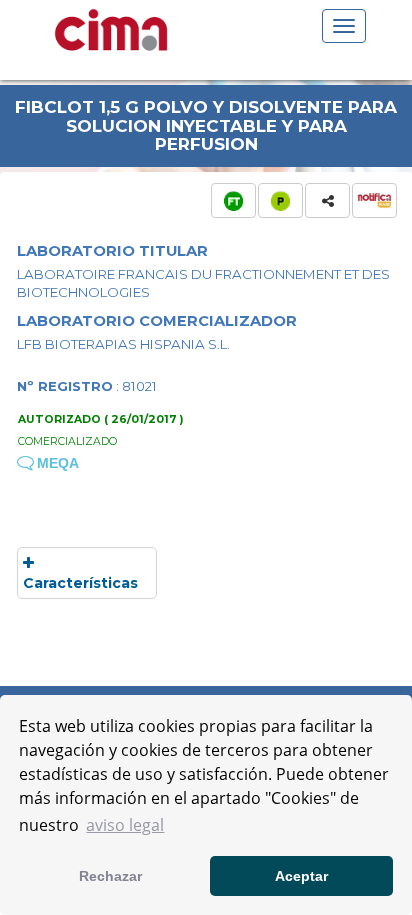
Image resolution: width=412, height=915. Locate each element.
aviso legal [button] (125, 825)
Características (80, 583)
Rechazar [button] (110, 876)
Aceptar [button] (301, 876)
